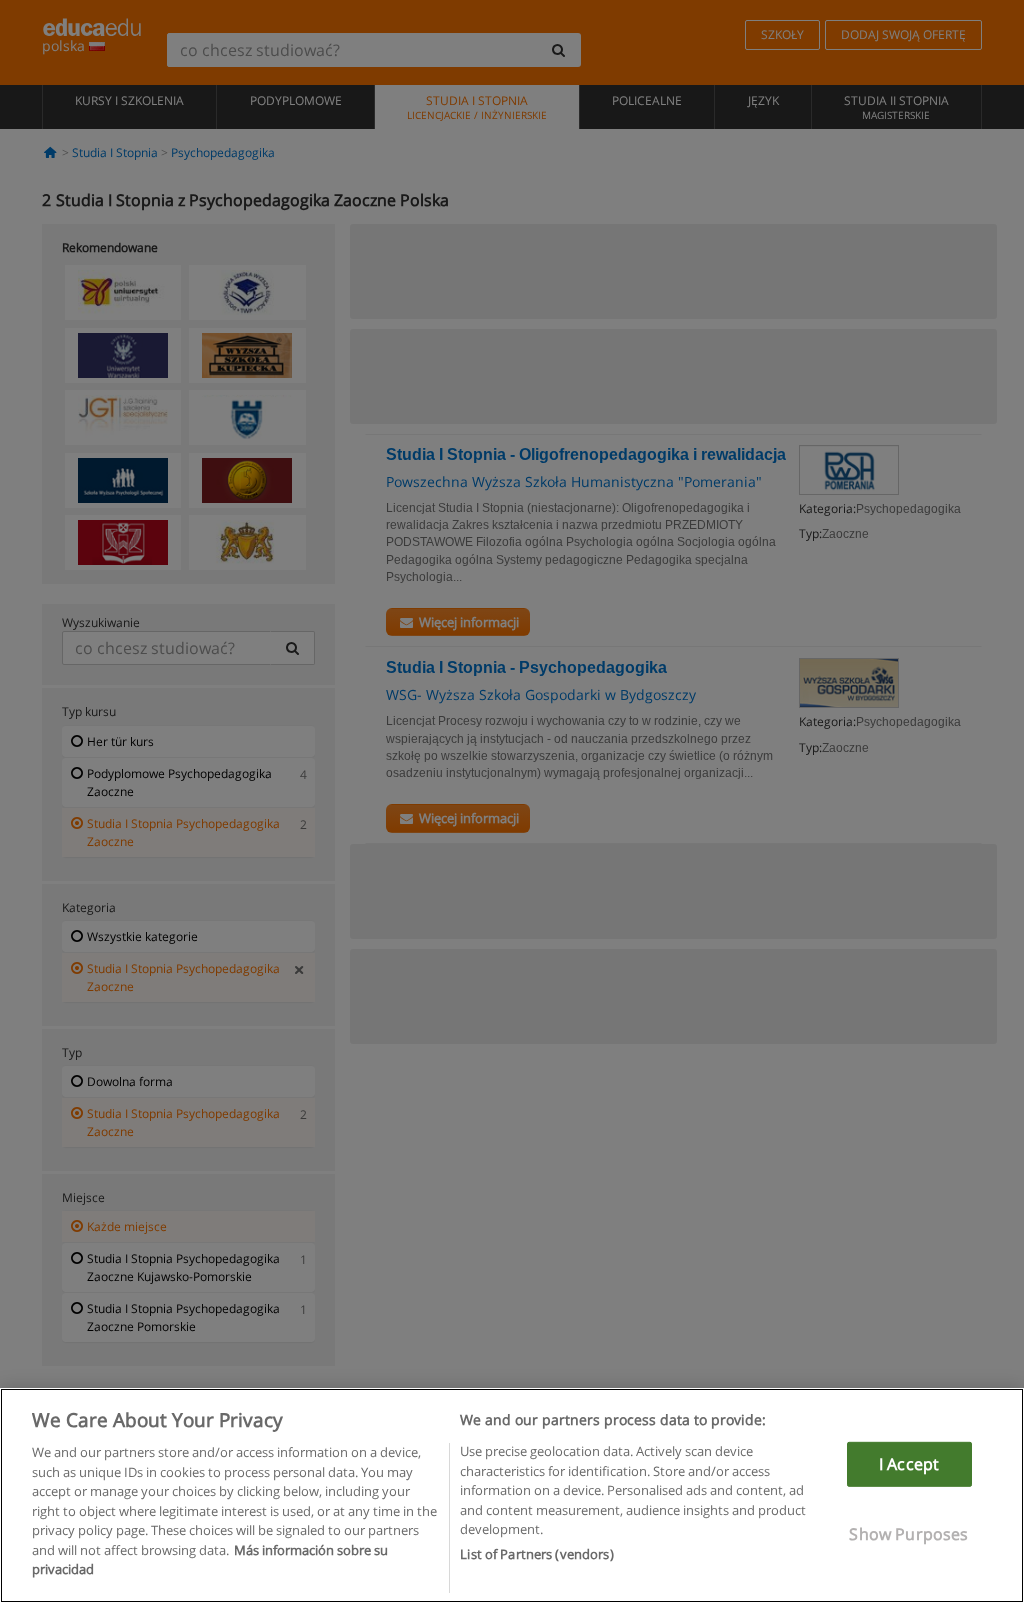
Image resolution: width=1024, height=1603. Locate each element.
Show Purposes (908, 1534)
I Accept (909, 1464)
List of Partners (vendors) (536, 1554)
